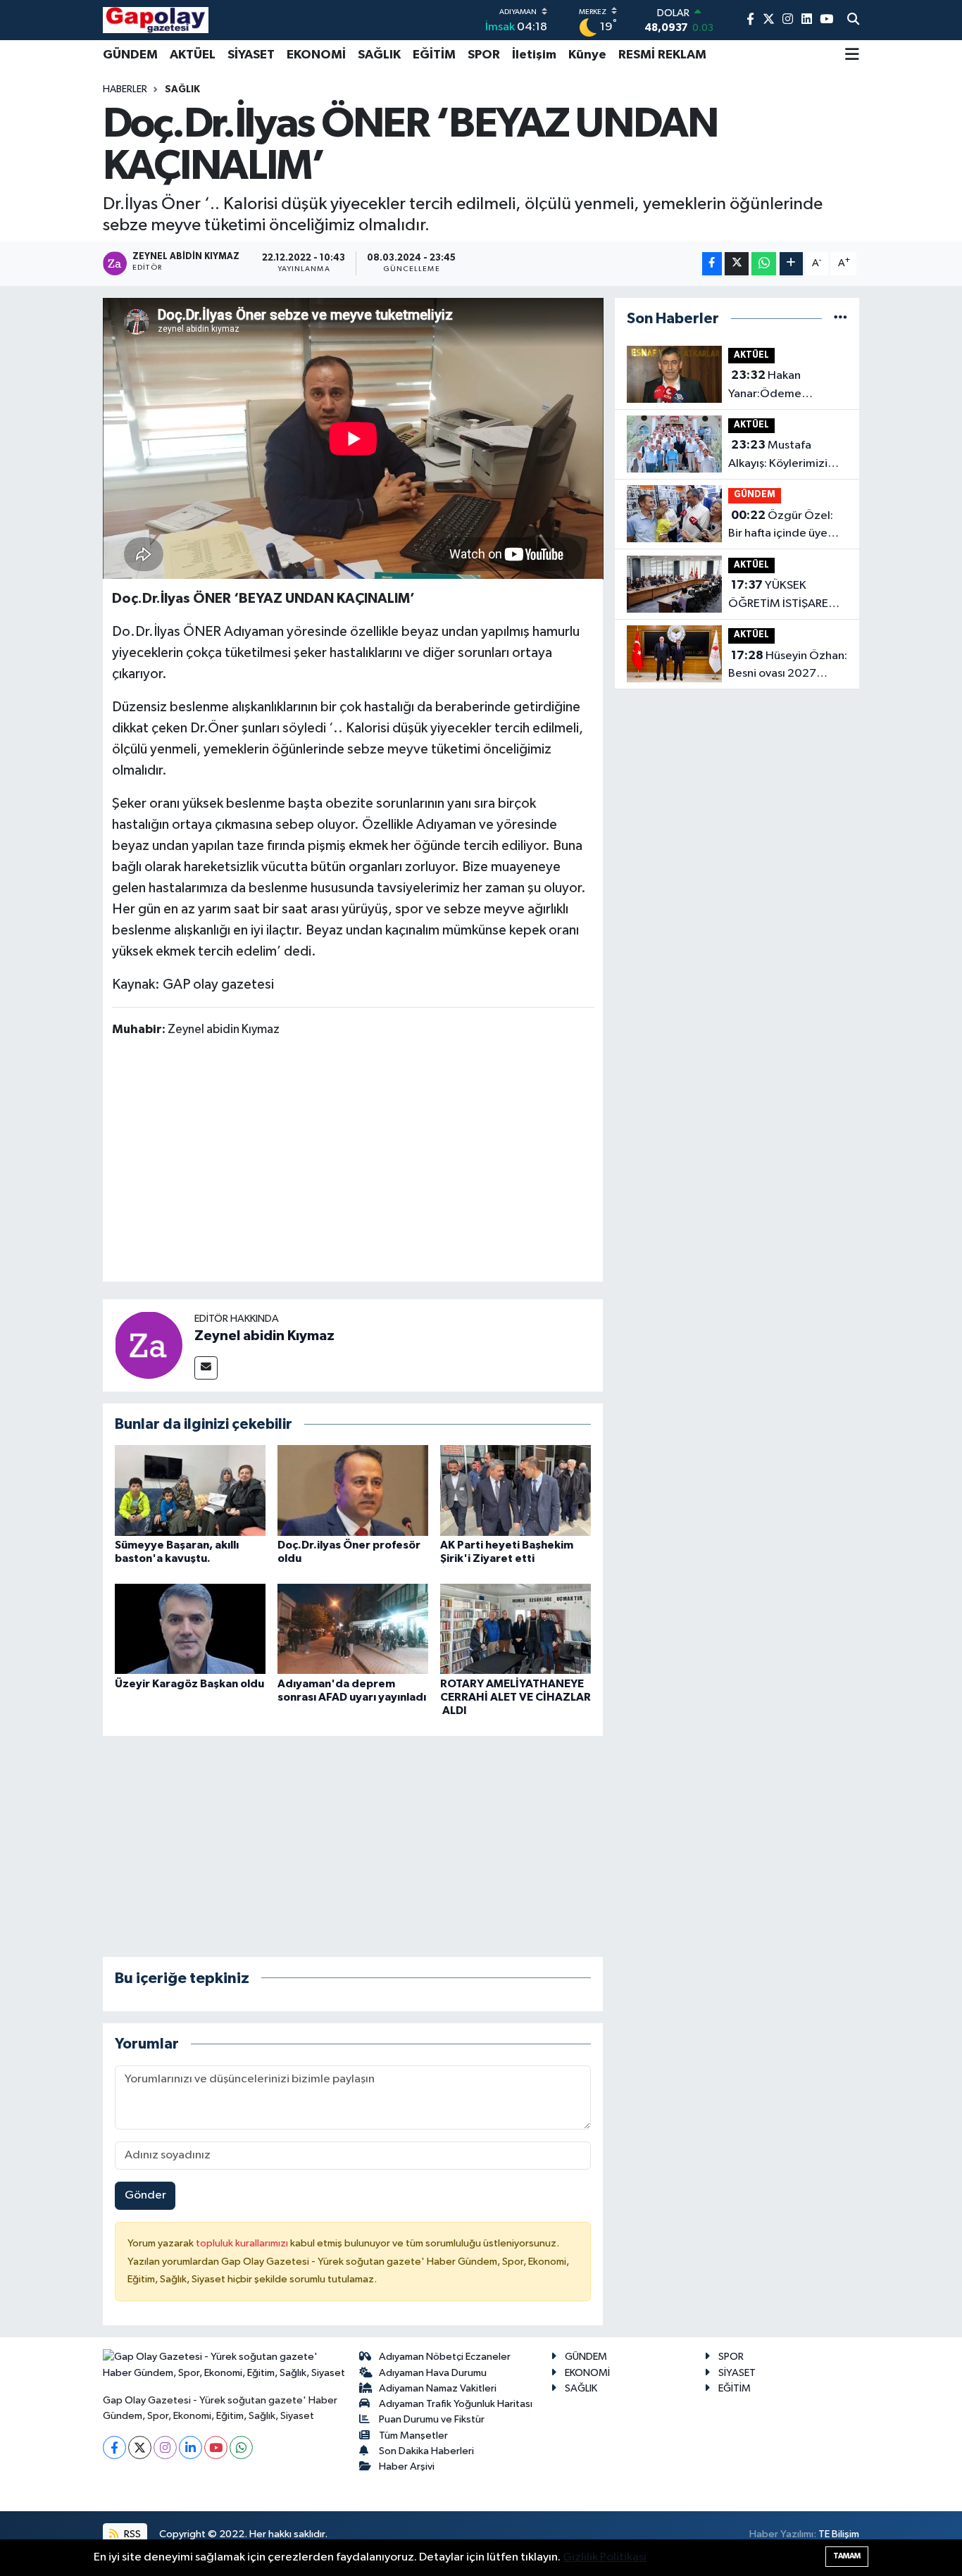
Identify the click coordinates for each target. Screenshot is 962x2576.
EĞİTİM (434, 55)
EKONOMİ (316, 55)
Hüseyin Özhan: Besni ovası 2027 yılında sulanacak (788, 666)
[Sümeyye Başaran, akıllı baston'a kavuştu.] (190, 1490)
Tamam (847, 2556)
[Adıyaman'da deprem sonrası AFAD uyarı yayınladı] (353, 1628)
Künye (587, 55)
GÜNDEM (130, 55)
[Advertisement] (368, 1162)
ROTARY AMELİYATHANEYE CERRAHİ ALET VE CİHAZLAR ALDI (516, 1697)
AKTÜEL (193, 55)
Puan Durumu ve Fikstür (432, 2419)
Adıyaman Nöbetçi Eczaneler (445, 2357)
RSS (131, 2534)
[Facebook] (114, 2447)
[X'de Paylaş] (737, 264)
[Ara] (853, 20)
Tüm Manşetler (413, 2436)
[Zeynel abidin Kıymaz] (149, 1345)
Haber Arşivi (407, 2466)
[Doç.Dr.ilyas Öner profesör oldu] (353, 1490)
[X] (140, 2447)
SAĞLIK (379, 55)
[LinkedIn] (190, 2447)
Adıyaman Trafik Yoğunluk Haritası (456, 2404)
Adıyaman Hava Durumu (433, 2373)
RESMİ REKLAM (662, 55)
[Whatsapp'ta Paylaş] (764, 264)
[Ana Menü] (852, 56)
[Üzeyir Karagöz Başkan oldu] (190, 1628)
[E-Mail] (206, 1368)
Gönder (145, 2195)
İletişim (534, 55)
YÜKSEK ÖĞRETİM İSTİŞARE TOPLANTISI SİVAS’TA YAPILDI (784, 596)
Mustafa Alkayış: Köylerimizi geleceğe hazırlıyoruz (786, 456)
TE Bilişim (839, 2534)
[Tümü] (841, 319)
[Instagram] (165, 2447)
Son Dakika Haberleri (426, 2451)
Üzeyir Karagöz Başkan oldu (189, 1684)
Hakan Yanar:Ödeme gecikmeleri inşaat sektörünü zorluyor (777, 386)
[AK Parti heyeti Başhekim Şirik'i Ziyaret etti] (516, 1490)
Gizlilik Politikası (605, 2557)
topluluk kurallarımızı (243, 2243)
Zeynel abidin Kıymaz (264, 1336)
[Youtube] (216, 2447)
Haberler (125, 89)
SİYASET (251, 55)
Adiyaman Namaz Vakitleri (438, 2388)
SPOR (484, 55)
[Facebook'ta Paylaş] (712, 264)
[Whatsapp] (241, 2447)
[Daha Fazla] (791, 264)
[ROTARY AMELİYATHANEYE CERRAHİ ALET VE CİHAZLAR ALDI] (516, 1628)
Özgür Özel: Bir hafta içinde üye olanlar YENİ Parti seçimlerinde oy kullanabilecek (781, 526)
